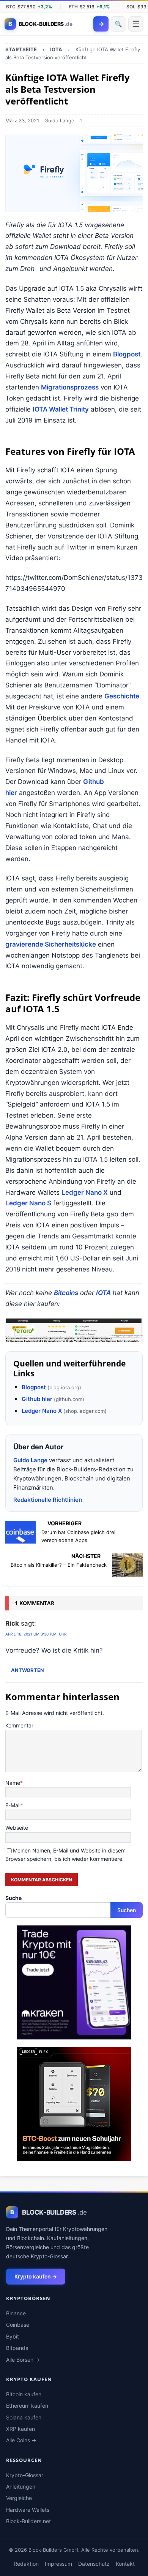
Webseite (17, 1828)
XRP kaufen (20, 2429)
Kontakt (125, 2564)
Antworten (28, 1670)
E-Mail (13, 1805)
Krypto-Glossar (25, 2475)
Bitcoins (66, 1293)
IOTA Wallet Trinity (61, 409)
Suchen (127, 1910)
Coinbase (18, 2325)
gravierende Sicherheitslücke (51, 944)
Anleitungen (21, 2487)
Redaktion (26, 2564)
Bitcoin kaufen (24, 2394)
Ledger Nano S (28, 1203)
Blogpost (127, 354)
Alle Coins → (21, 2440)
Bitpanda (17, 2348)
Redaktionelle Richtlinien (48, 1500)
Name (13, 1783)
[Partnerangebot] (74, 1330)
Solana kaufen (24, 2417)
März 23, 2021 (22, 120)
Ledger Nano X (85, 1192)
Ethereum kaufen (27, 2406)
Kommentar (19, 1725)
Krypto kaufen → (36, 2276)
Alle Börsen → (23, 2360)
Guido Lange (59, 120)
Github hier (37, 1399)
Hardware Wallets (28, 2510)
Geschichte (122, 696)
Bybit (13, 2336)
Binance (16, 2313)
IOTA (103, 1293)
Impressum (58, 2564)
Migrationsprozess (70, 387)
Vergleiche (19, 2498)
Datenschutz (94, 2564)
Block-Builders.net (28, 2521)
